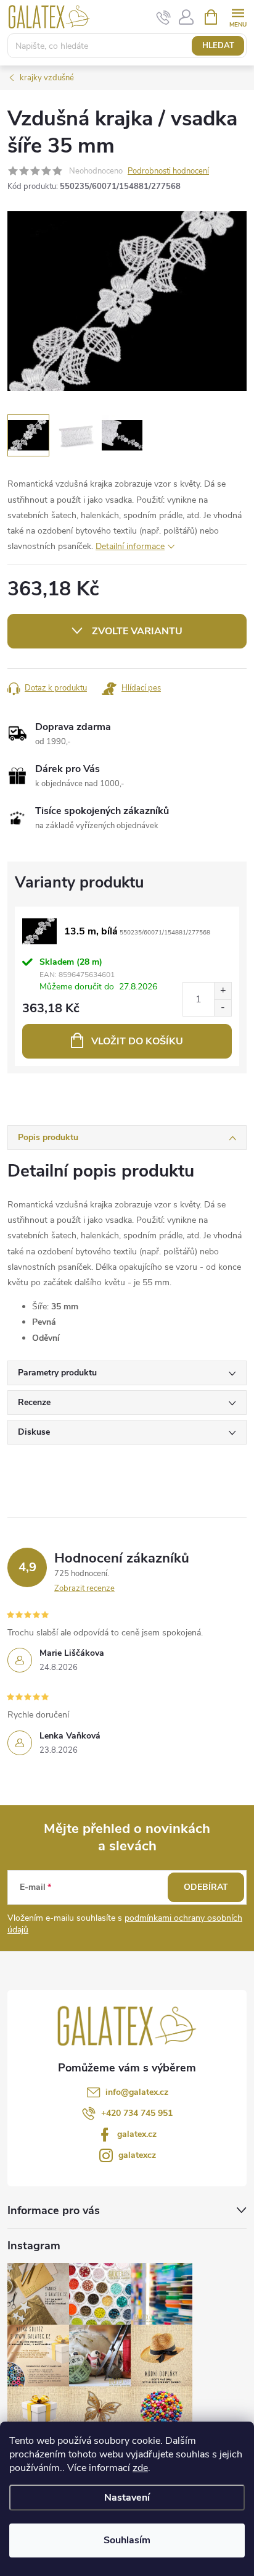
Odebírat (206, 1887)
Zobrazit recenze (84, 1588)
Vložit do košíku (137, 1041)
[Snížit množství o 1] (223, 1008)
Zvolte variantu (137, 631)
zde (140, 2468)
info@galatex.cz (137, 2092)
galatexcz (137, 2155)
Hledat (218, 46)
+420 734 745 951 (137, 2113)
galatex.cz (137, 2134)
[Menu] (238, 16)
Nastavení (127, 2498)
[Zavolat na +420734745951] (164, 17)
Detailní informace (130, 546)
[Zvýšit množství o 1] (223, 991)
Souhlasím (127, 2540)
